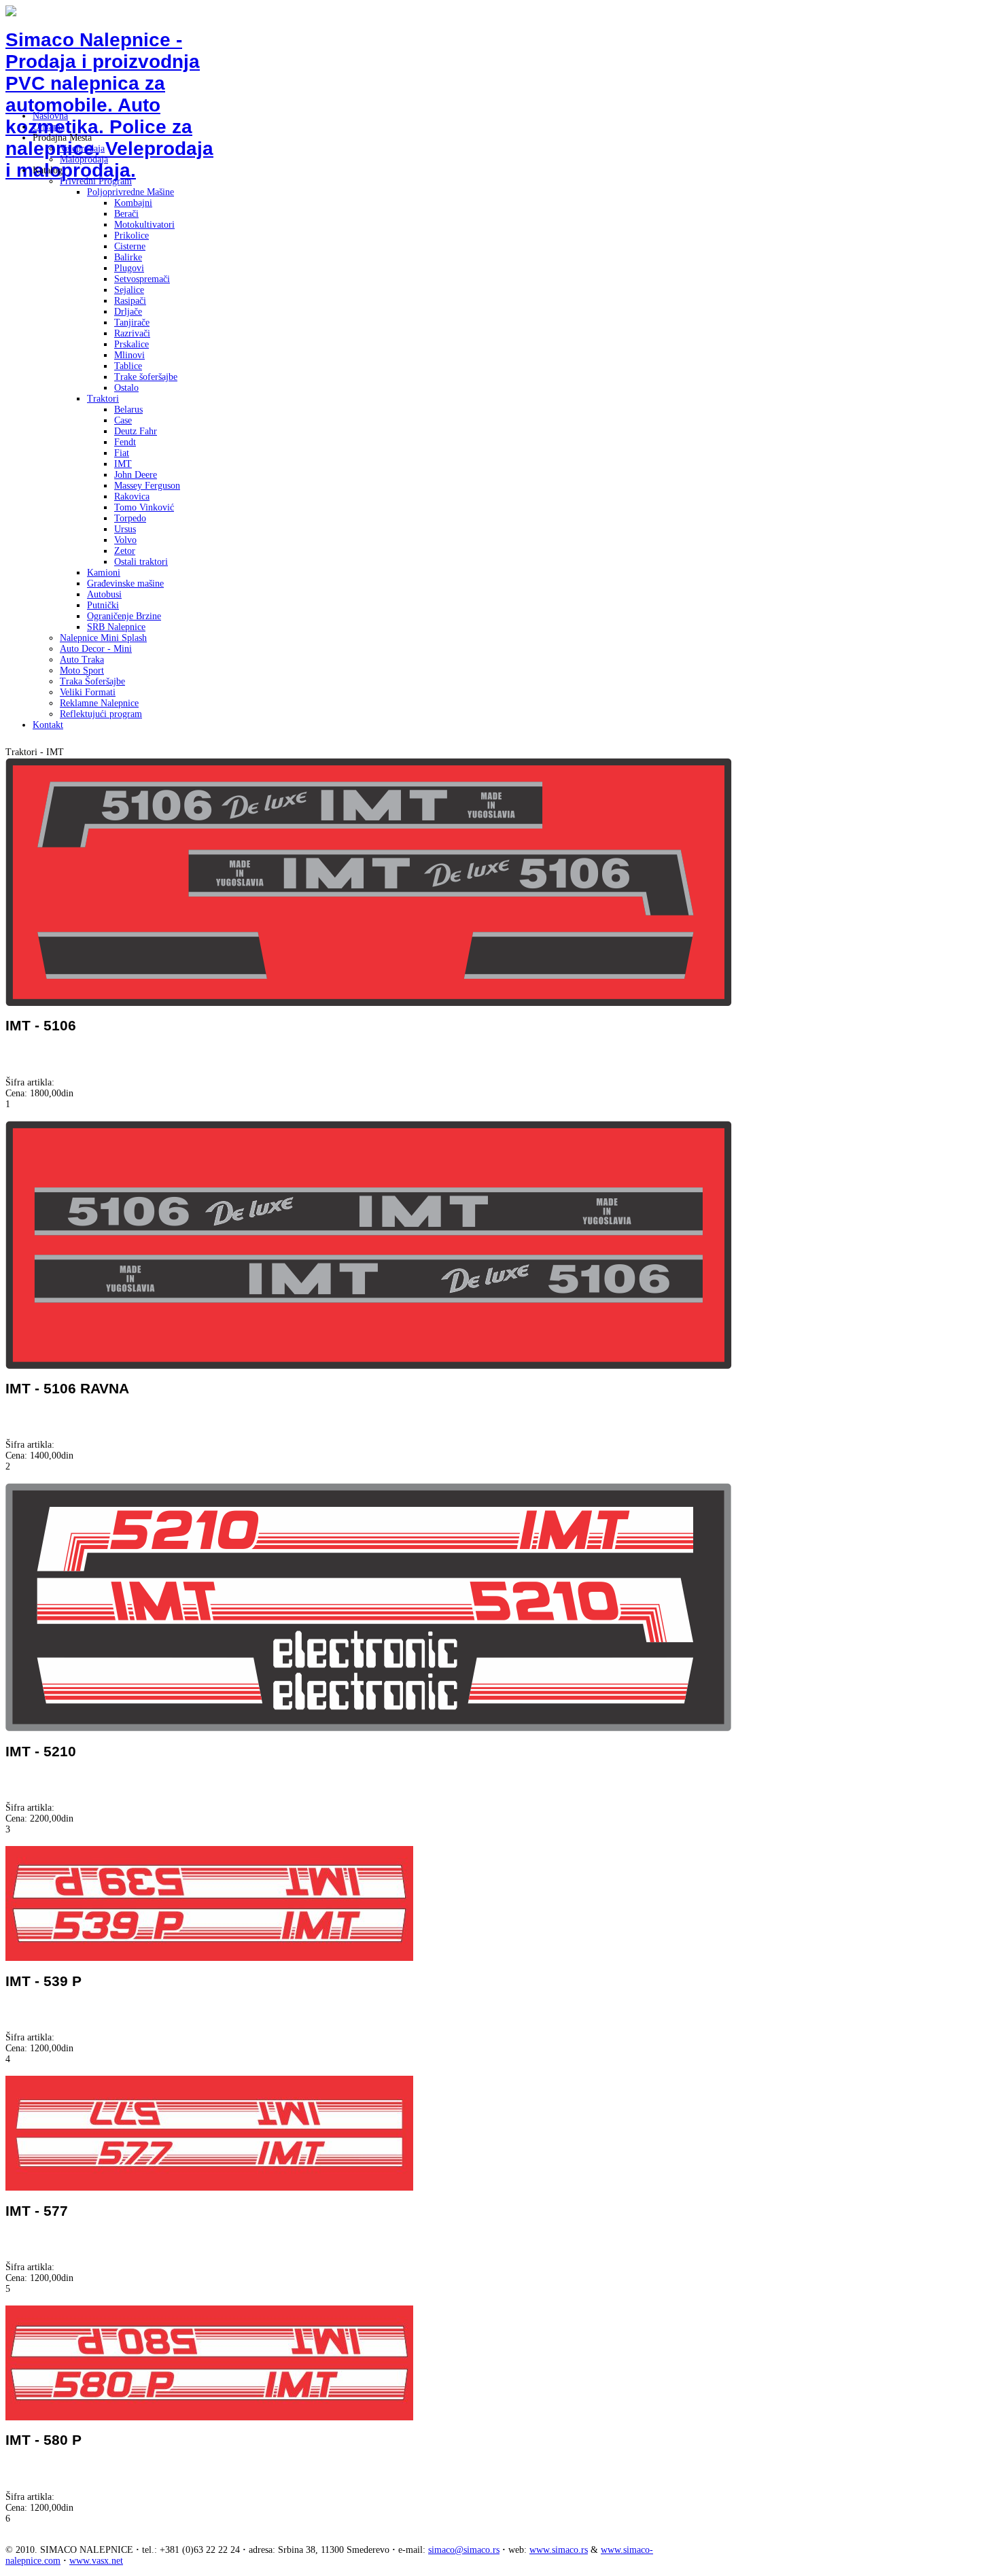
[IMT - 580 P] (209, 2417)
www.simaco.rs (559, 2550)
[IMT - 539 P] (209, 1958)
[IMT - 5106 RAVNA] (369, 1366)
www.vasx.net (96, 2561)
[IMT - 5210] (368, 1728)
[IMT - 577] (209, 2188)
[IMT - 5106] (369, 1003)
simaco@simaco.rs (464, 2550)
